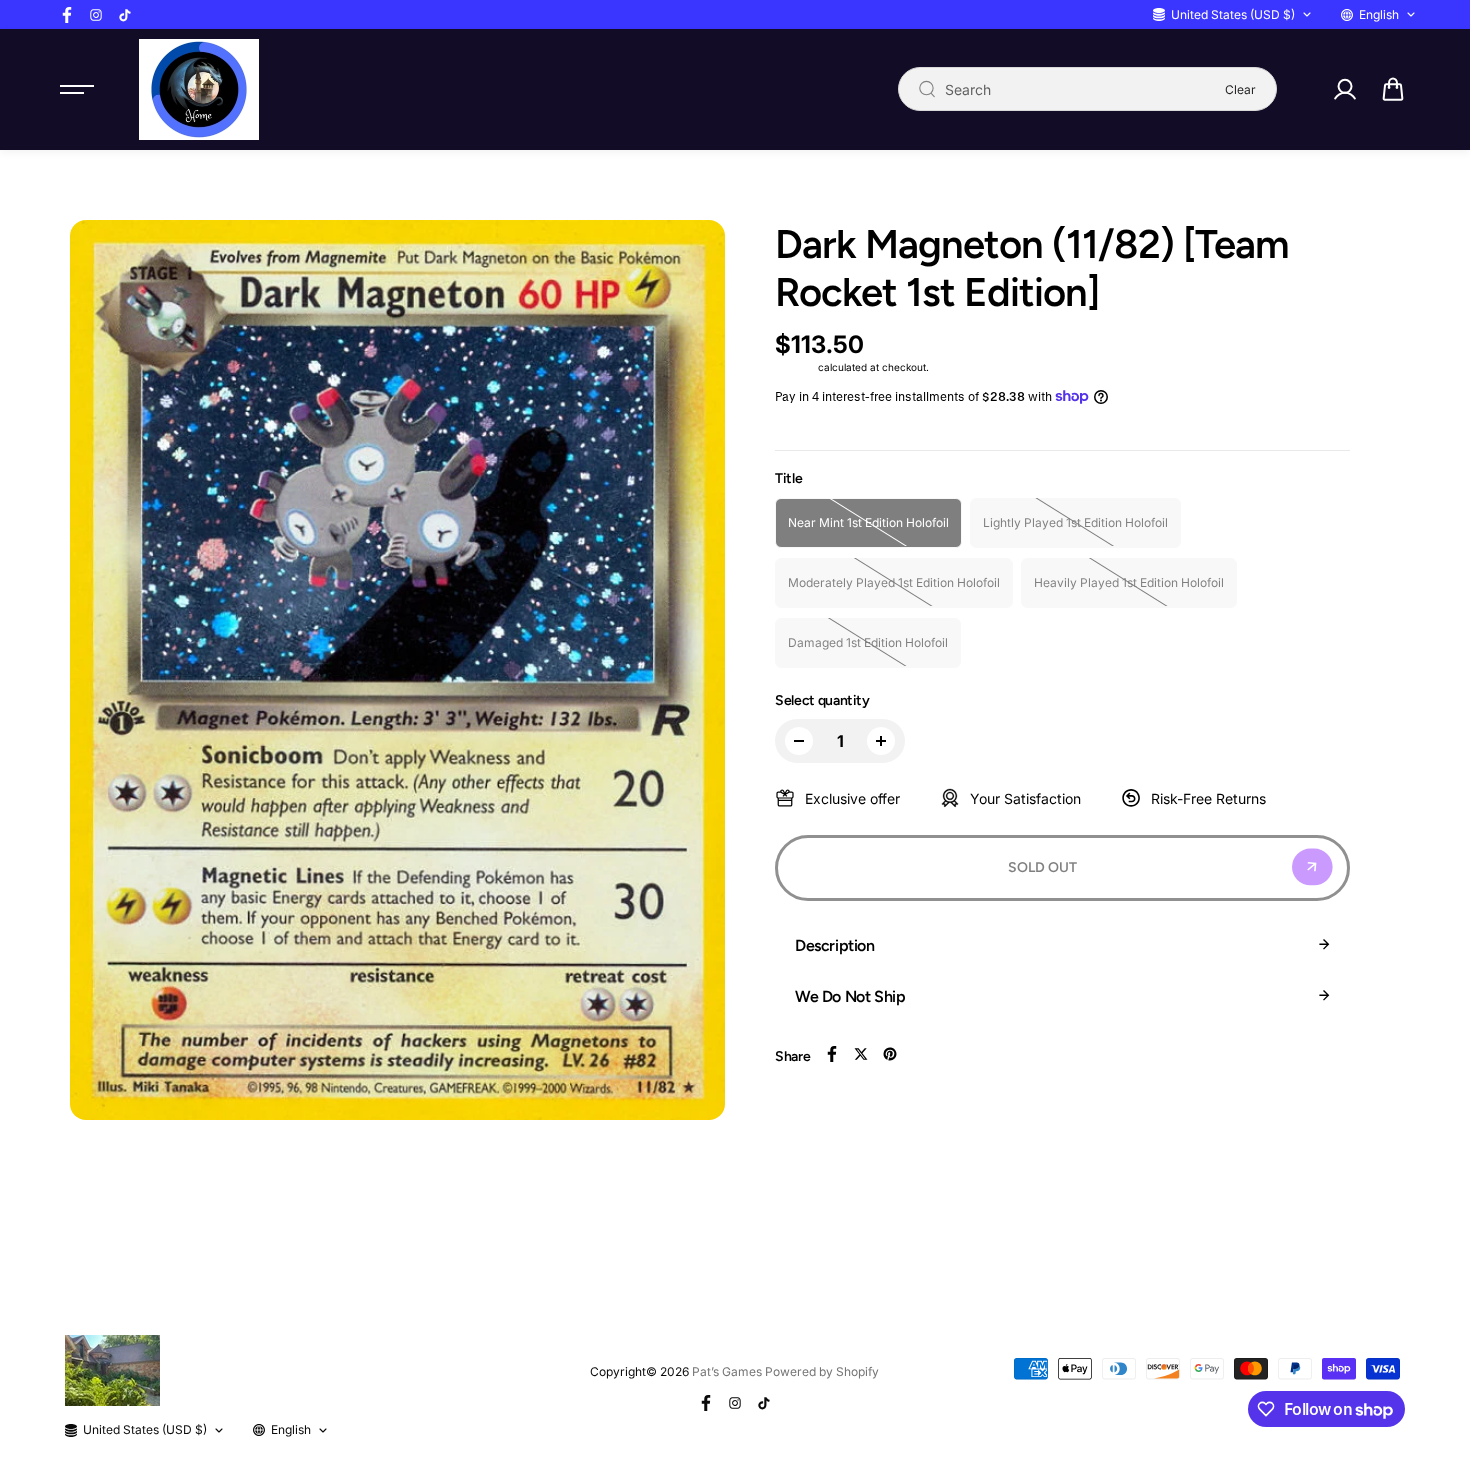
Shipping (795, 367)
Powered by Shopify (822, 1371)
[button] (1393, 89)
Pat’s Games (727, 1371)
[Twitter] (861, 1054)
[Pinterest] (890, 1054)
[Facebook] (67, 15)
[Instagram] (96, 15)
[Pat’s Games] (199, 89)
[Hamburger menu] (77, 89)
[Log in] (1344, 89)
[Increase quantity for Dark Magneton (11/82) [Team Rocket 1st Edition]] (881, 741)
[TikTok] (125, 15)
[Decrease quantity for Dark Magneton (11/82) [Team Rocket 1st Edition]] (799, 741)
